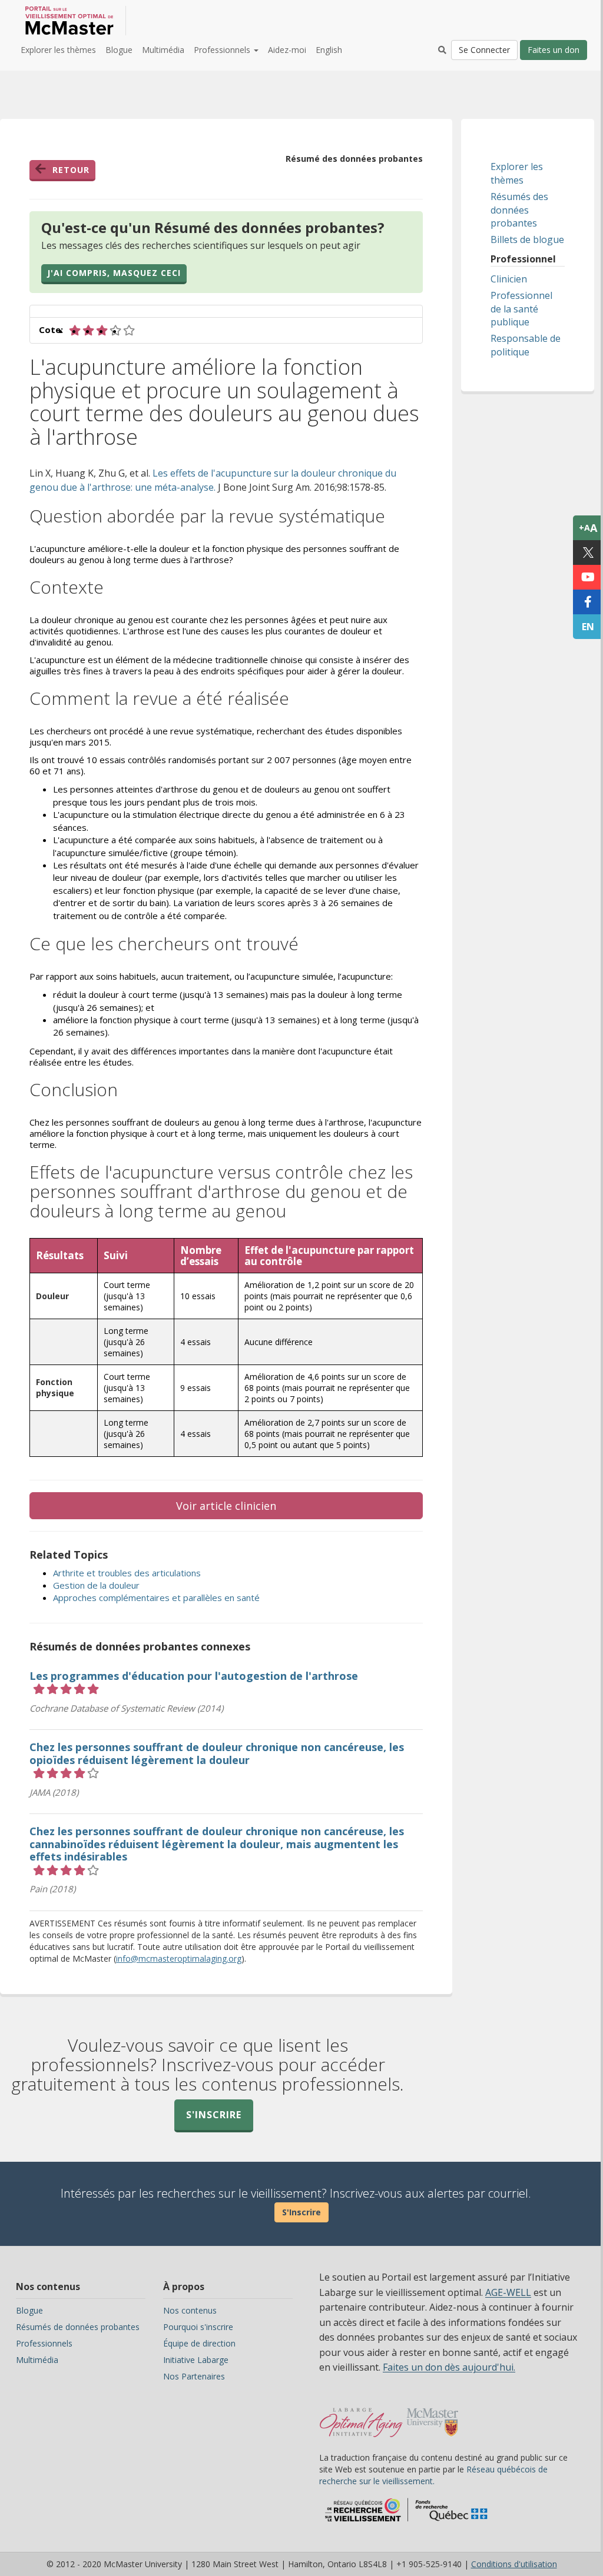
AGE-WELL (508, 2292)
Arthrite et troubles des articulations (127, 1573)
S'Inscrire (301, 2212)
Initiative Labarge (196, 2360)
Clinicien (509, 279)
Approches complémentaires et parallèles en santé (156, 1597)
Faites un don (554, 50)
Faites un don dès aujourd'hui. (449, 2367)
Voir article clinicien (226, 1506)
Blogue (119, 50)
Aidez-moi (287, 50)
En (588, 627)
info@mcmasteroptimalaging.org (179, 1958)
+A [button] (588, 528)
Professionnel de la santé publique (521, 309)
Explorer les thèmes (58, 50)
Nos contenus (190, 2310)
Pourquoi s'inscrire (198, 2327)
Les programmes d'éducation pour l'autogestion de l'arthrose (194, 1676)
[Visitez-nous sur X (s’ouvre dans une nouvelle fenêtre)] (588, 553)
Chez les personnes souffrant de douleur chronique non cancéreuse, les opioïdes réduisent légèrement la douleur (217, 1753)
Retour (71, 170)
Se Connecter (484, 50)
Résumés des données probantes (519, 210)
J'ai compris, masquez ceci (114, 273)
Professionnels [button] (223, 50)
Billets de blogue (527, 239)
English (329, 50)
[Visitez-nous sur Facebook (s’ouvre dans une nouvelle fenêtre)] (588, 602)
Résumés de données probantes (78, 2327)
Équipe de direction (199, 2343)
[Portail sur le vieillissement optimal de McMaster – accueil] (361, 2417)
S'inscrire (214, 2115)
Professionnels (44, 2343)
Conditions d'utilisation (514, 2564)
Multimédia (163, 50)
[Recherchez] (442, 50)
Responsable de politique (526, 345)
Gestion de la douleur (96, 1585)
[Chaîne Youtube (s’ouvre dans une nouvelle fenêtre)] (588, 577)
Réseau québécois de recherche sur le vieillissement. (433, 2475)
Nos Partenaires (194, 2376)
